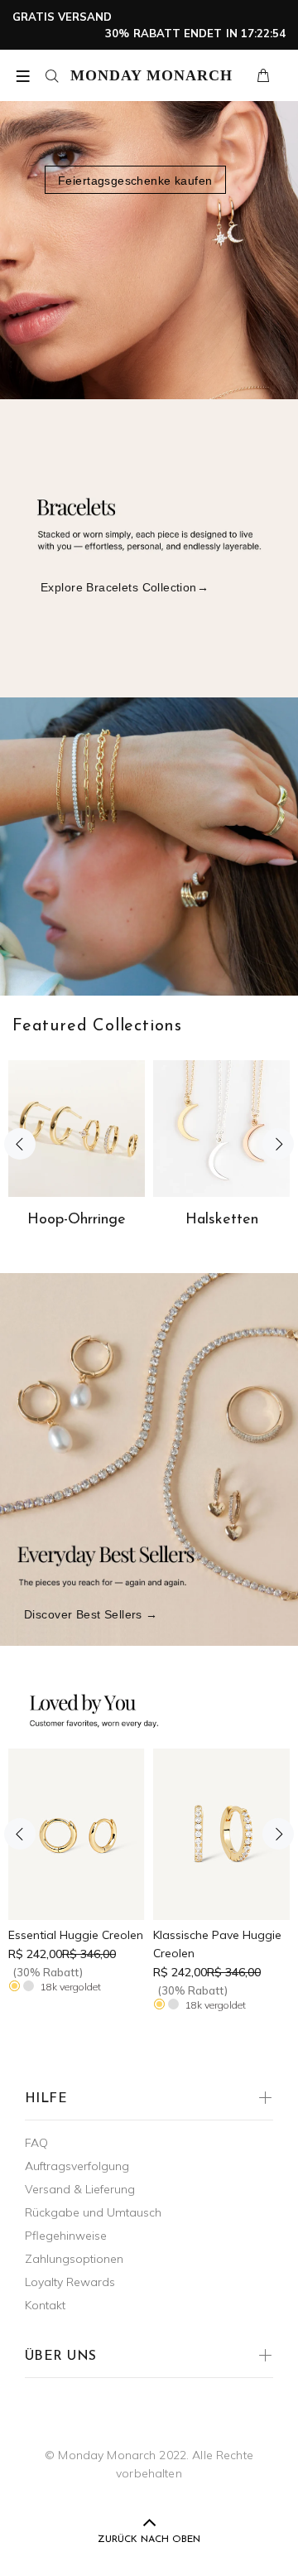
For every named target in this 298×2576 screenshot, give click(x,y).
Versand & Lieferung (80, 2189)
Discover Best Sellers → (91, 1614)
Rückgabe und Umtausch (93, 2212)
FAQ (36, 2143)
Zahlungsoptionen (74, 2259)
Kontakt (45, 2305)
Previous (20, 1144)
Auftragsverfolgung (77, 2166)
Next (278, 1144)
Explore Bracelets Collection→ (125, 587)
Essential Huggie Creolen (76, 1935)
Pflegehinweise (66, 2236)
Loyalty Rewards (70, 2282)
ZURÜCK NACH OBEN (149, 2540)
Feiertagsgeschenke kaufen (135, 181)
